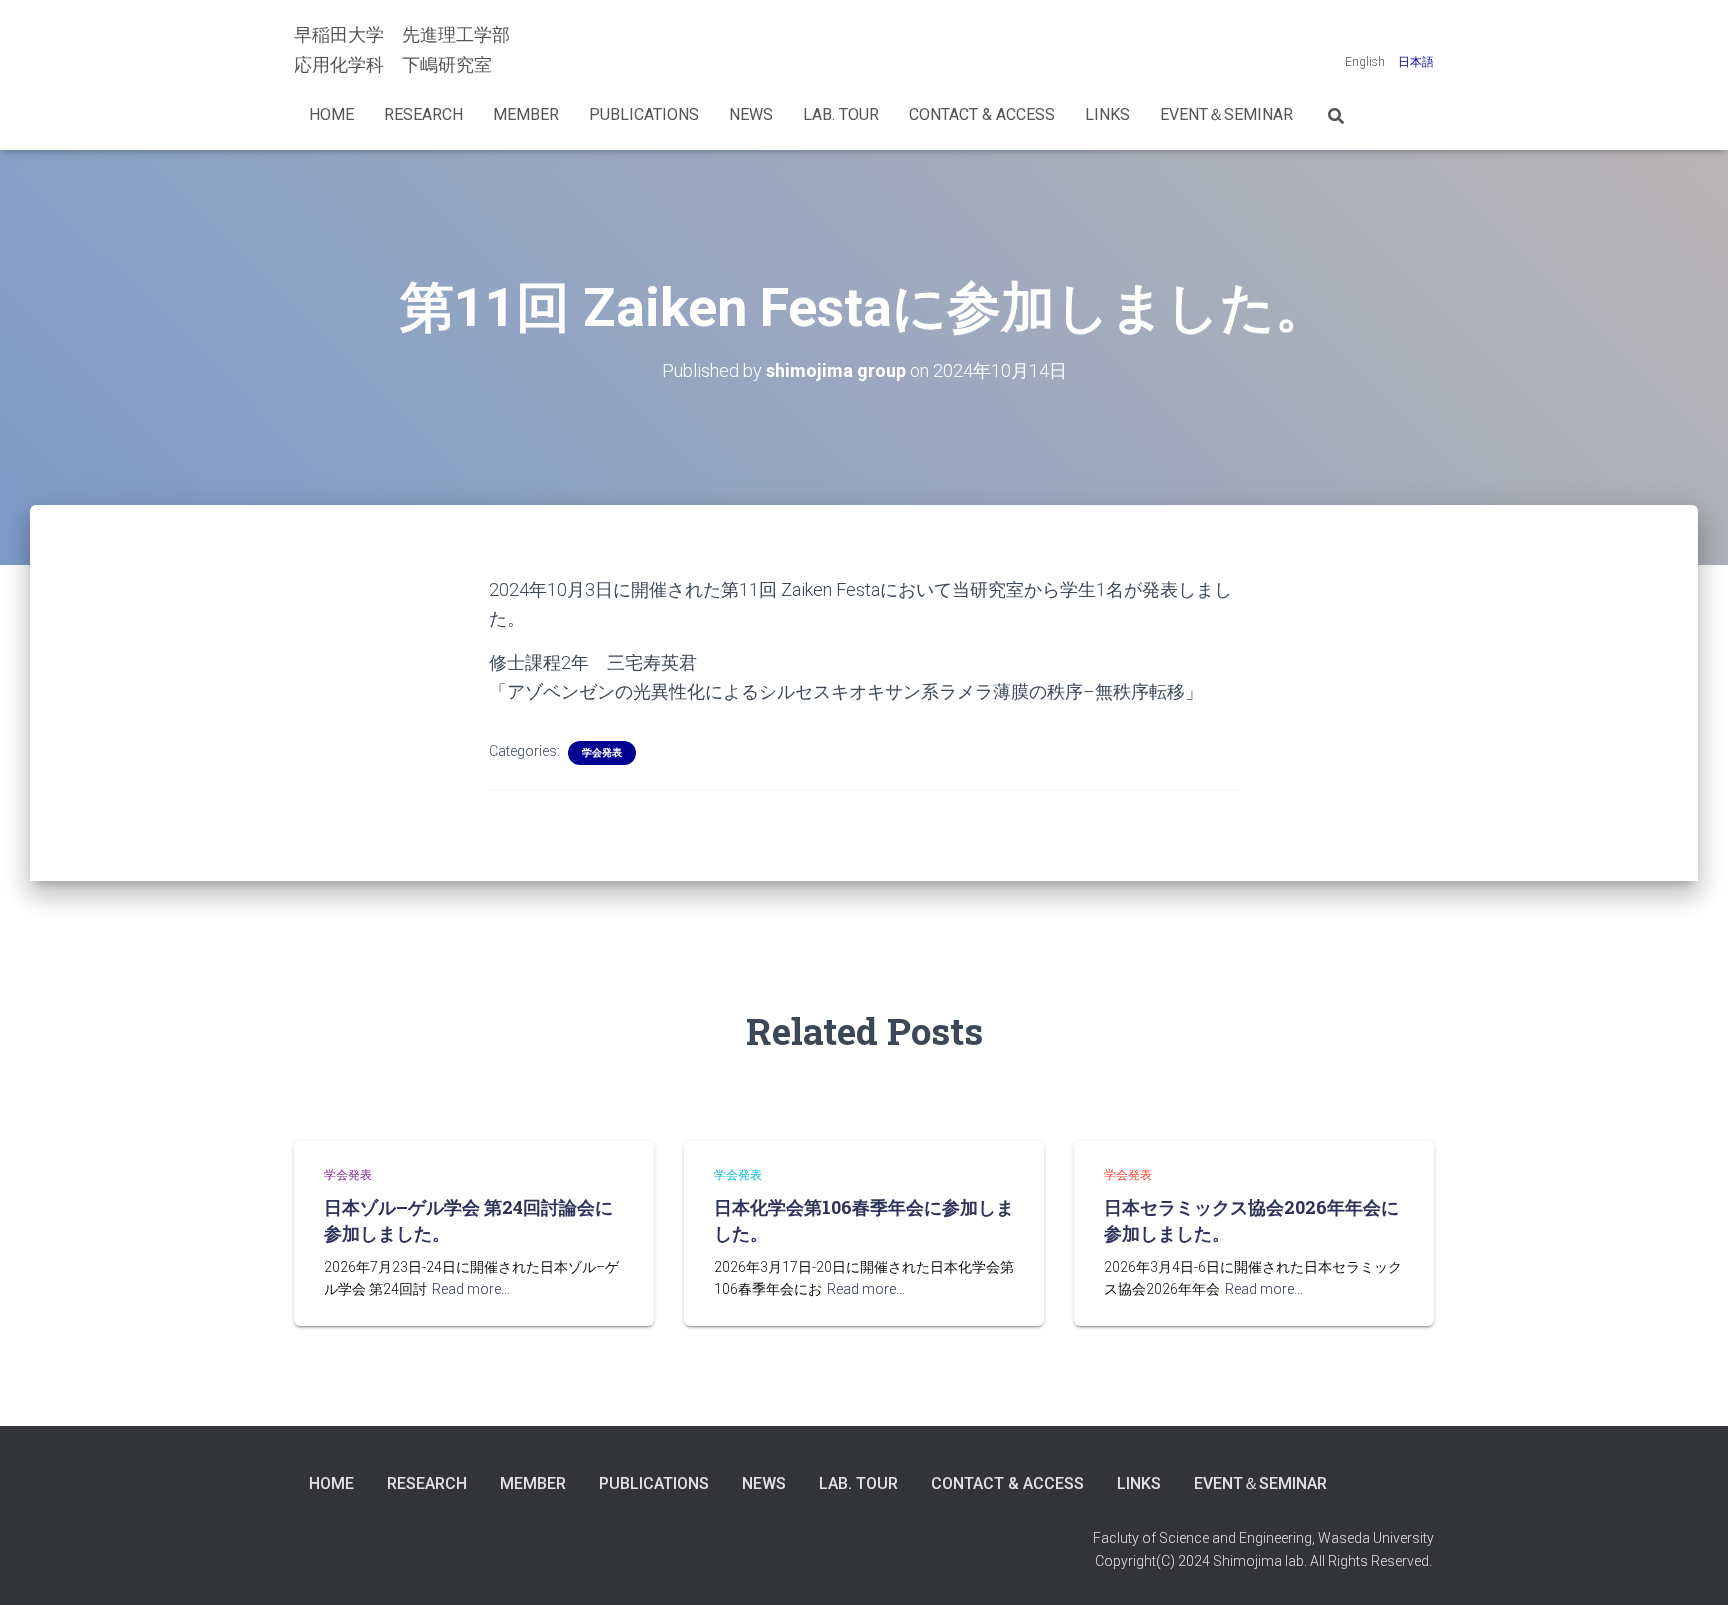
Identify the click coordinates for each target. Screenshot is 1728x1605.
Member (526, 114)
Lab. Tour (841, 114)
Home (331, 114)
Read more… (471, 1289)
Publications (644, 114)
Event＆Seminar (1226, 114)
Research (423, 114)
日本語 (1416, 62)
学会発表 (602, 752)
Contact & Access (982, 114)
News (751, 114)
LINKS (1107, 114)
